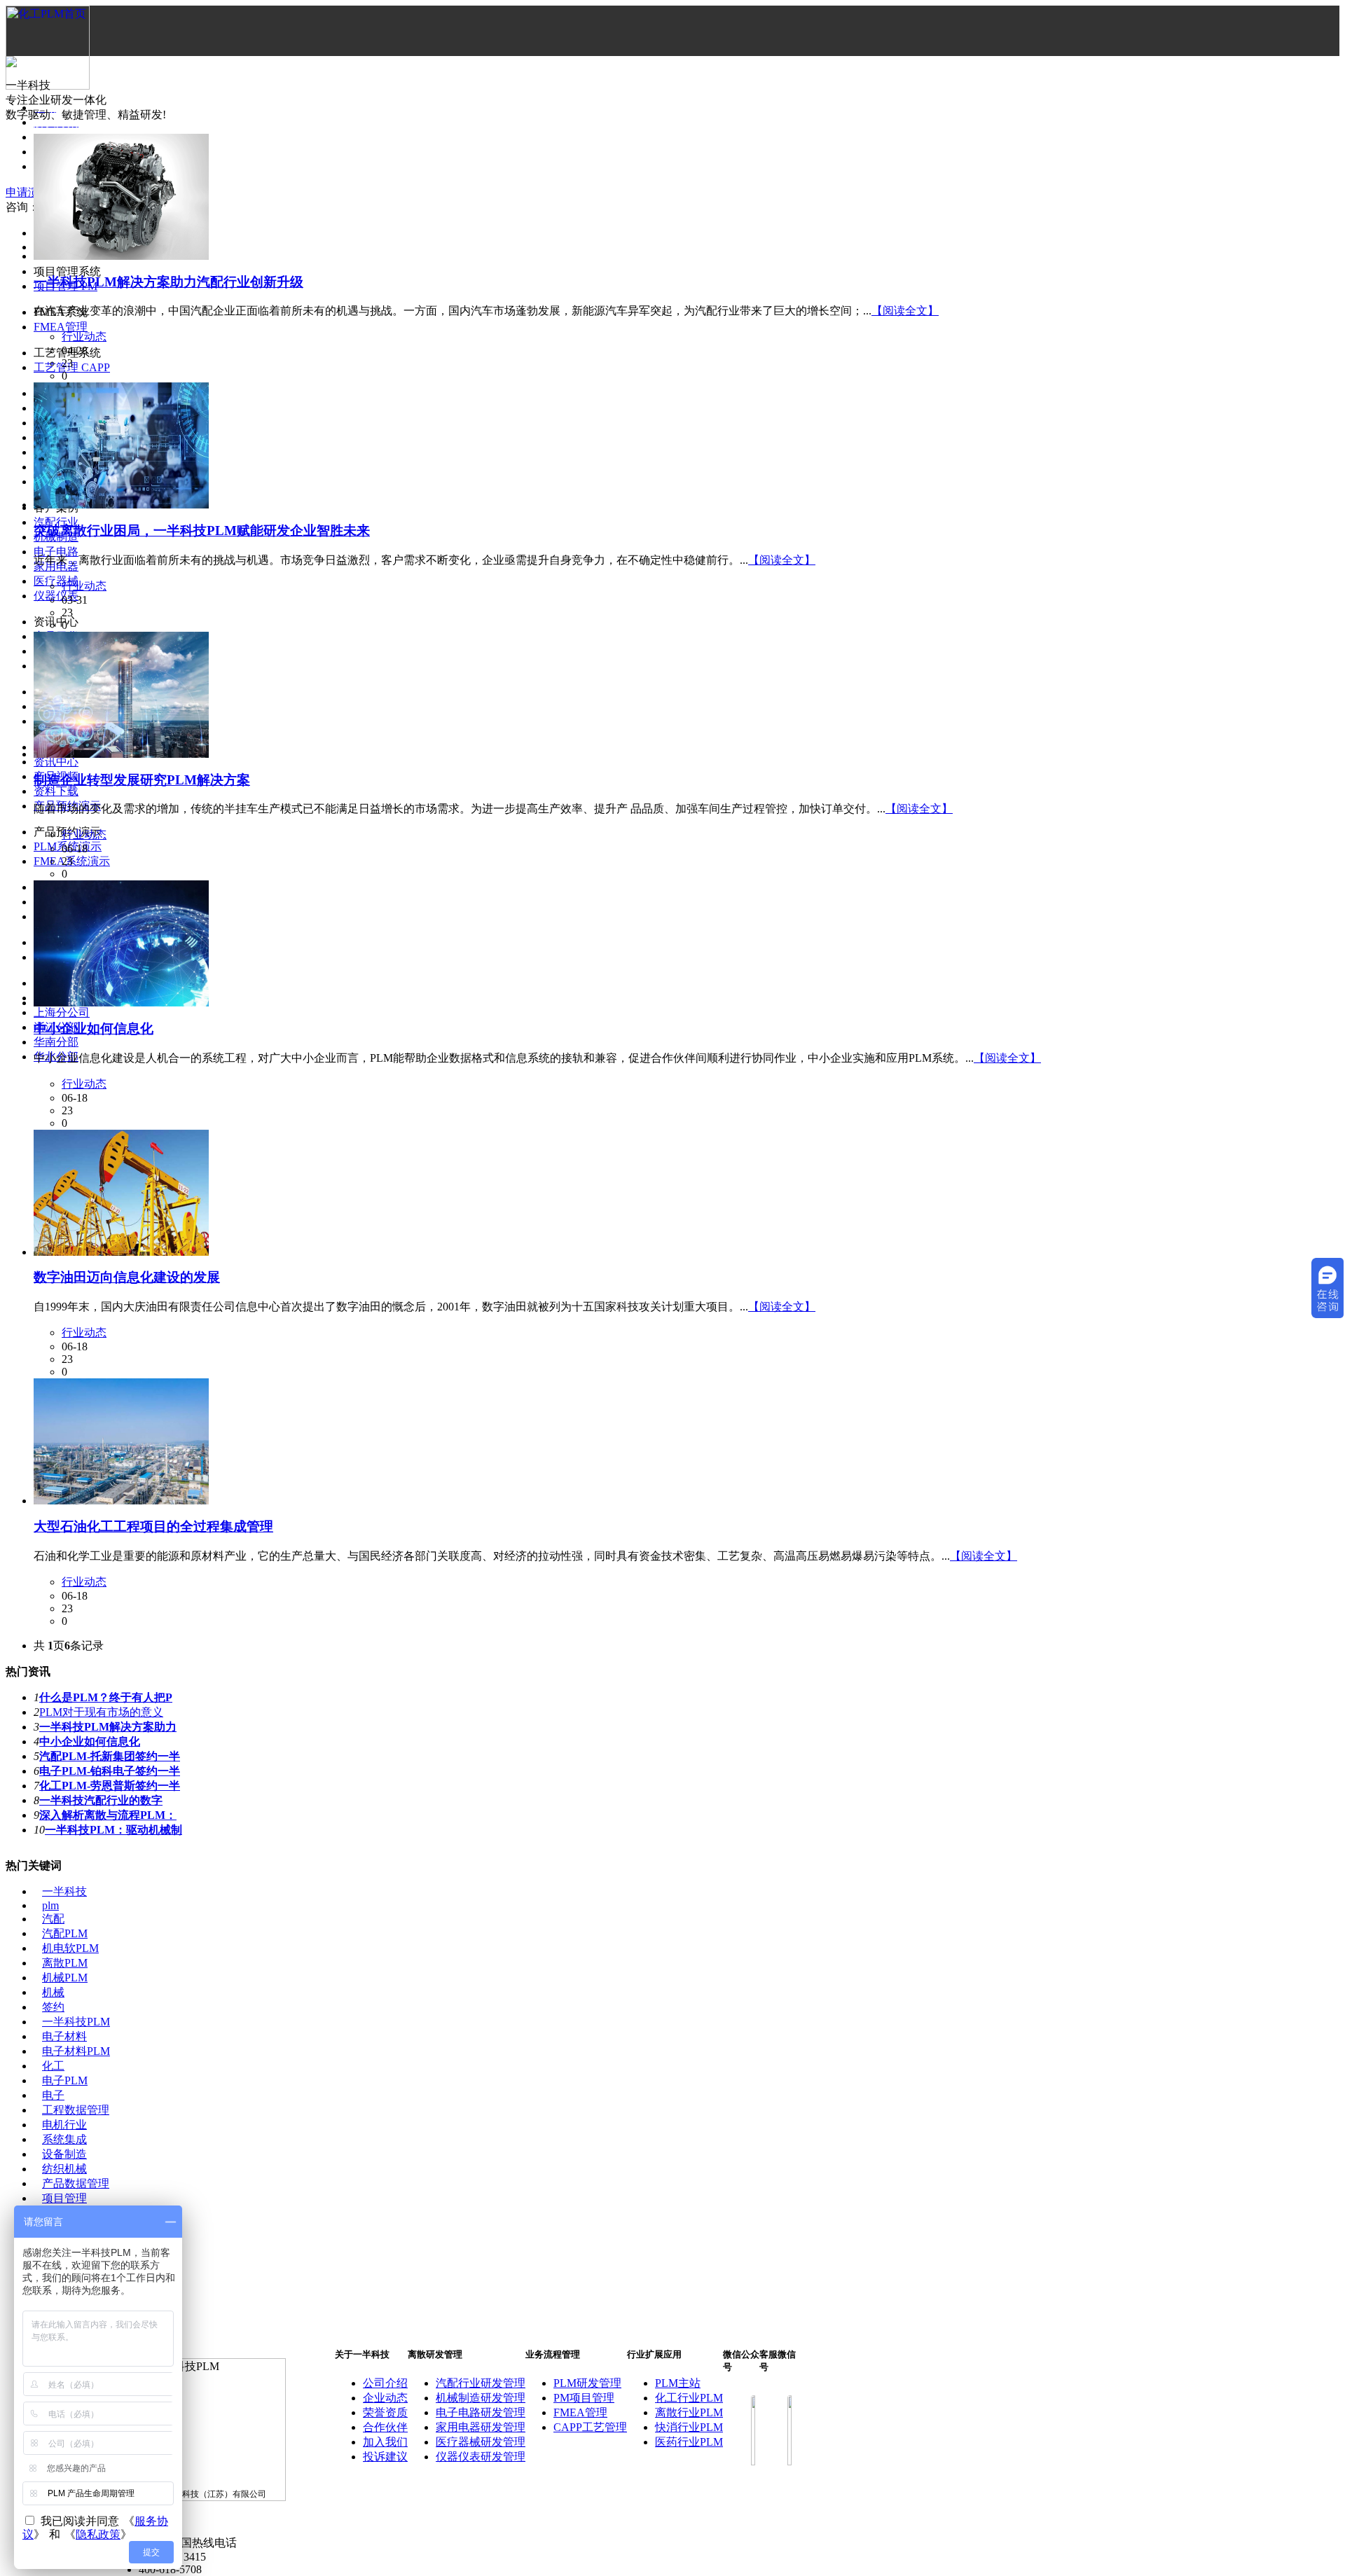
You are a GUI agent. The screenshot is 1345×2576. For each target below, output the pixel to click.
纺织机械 (64, 2169)
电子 (53, 2095)
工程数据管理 (76, 2110)
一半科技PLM (76, 2022)
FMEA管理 (61, 327)
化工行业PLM (689, 2398)
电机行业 (64, 2125)
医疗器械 (56, 581)
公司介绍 (385, 2383)
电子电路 (56, 552)
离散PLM (65, 1963)
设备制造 (64, 2154)
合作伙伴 (385, 2427)
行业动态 (84, 337)
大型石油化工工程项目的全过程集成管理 (153, 1526)
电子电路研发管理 (481, 2412)
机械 (53, 1992)
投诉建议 (385, 2457)
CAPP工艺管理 (590, 2427)
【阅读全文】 (905, 311)
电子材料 (64, 2036)
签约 (53, 2007)
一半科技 (64, 1891)
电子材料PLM (76, 2051)
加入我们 (385, 2442)
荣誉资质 (385, 2412)
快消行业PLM (689, 2427)
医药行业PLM (689, 2442)
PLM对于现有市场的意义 (101, 1712)
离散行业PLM (689, 2412)
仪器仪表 (56, 596)
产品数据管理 (76, 2183)
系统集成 (64, 2139)
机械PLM (65, 1978)
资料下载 (56, 791)
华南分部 (56, 1042)
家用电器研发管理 (481, 2427)
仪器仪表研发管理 (481, 2457)
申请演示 (28, 192)
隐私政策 (98, 2534)
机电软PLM (70, 1948)
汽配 (53, 1919)
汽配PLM (65, 1933)
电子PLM (65, 2080)
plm (50, 1905)
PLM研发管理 (587, 2383)
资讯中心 (56, 762)
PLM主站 (678, 2383)
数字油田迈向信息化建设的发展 (127, 1277)
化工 (53, 2066)
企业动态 (385, 2398)
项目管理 (64, 2198)
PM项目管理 (584, 2398)
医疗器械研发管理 (481, 2442)
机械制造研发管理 (481, 2398)
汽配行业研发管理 (481, 2383)
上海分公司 (62, 1012)
